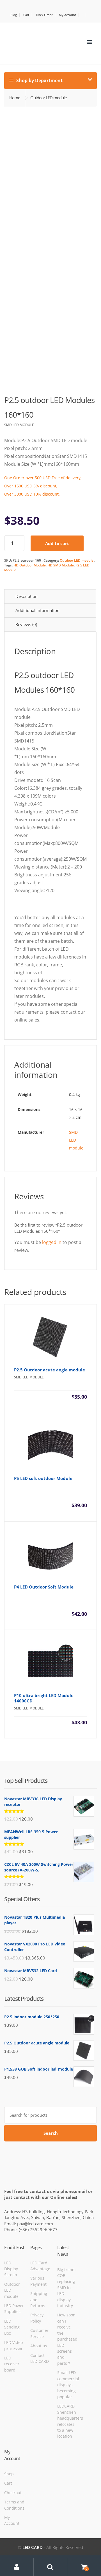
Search (51, 2133)
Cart (26, 15)
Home (15, 98)
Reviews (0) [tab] (26, 624)
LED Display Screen (11, 2269)
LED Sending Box (12, 2327)
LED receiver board (12, 2364)
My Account (67, 15)
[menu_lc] (90, 42)
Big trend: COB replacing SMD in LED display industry (66, 2288)
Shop (9, 2474)
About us (39, 2346)
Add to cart (57, 543)
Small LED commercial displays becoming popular (68, 2385)
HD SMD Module (61, 565)
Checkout (13, 2493)
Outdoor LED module (77, 560)
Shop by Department (39, 80)
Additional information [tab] (37, 610)
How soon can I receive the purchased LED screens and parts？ (67, 2339)
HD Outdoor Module (30, 565)
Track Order (44, 15)
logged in (52, 1242)
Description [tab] (27, 596)
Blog (14, 15)
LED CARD (33, 2547)
